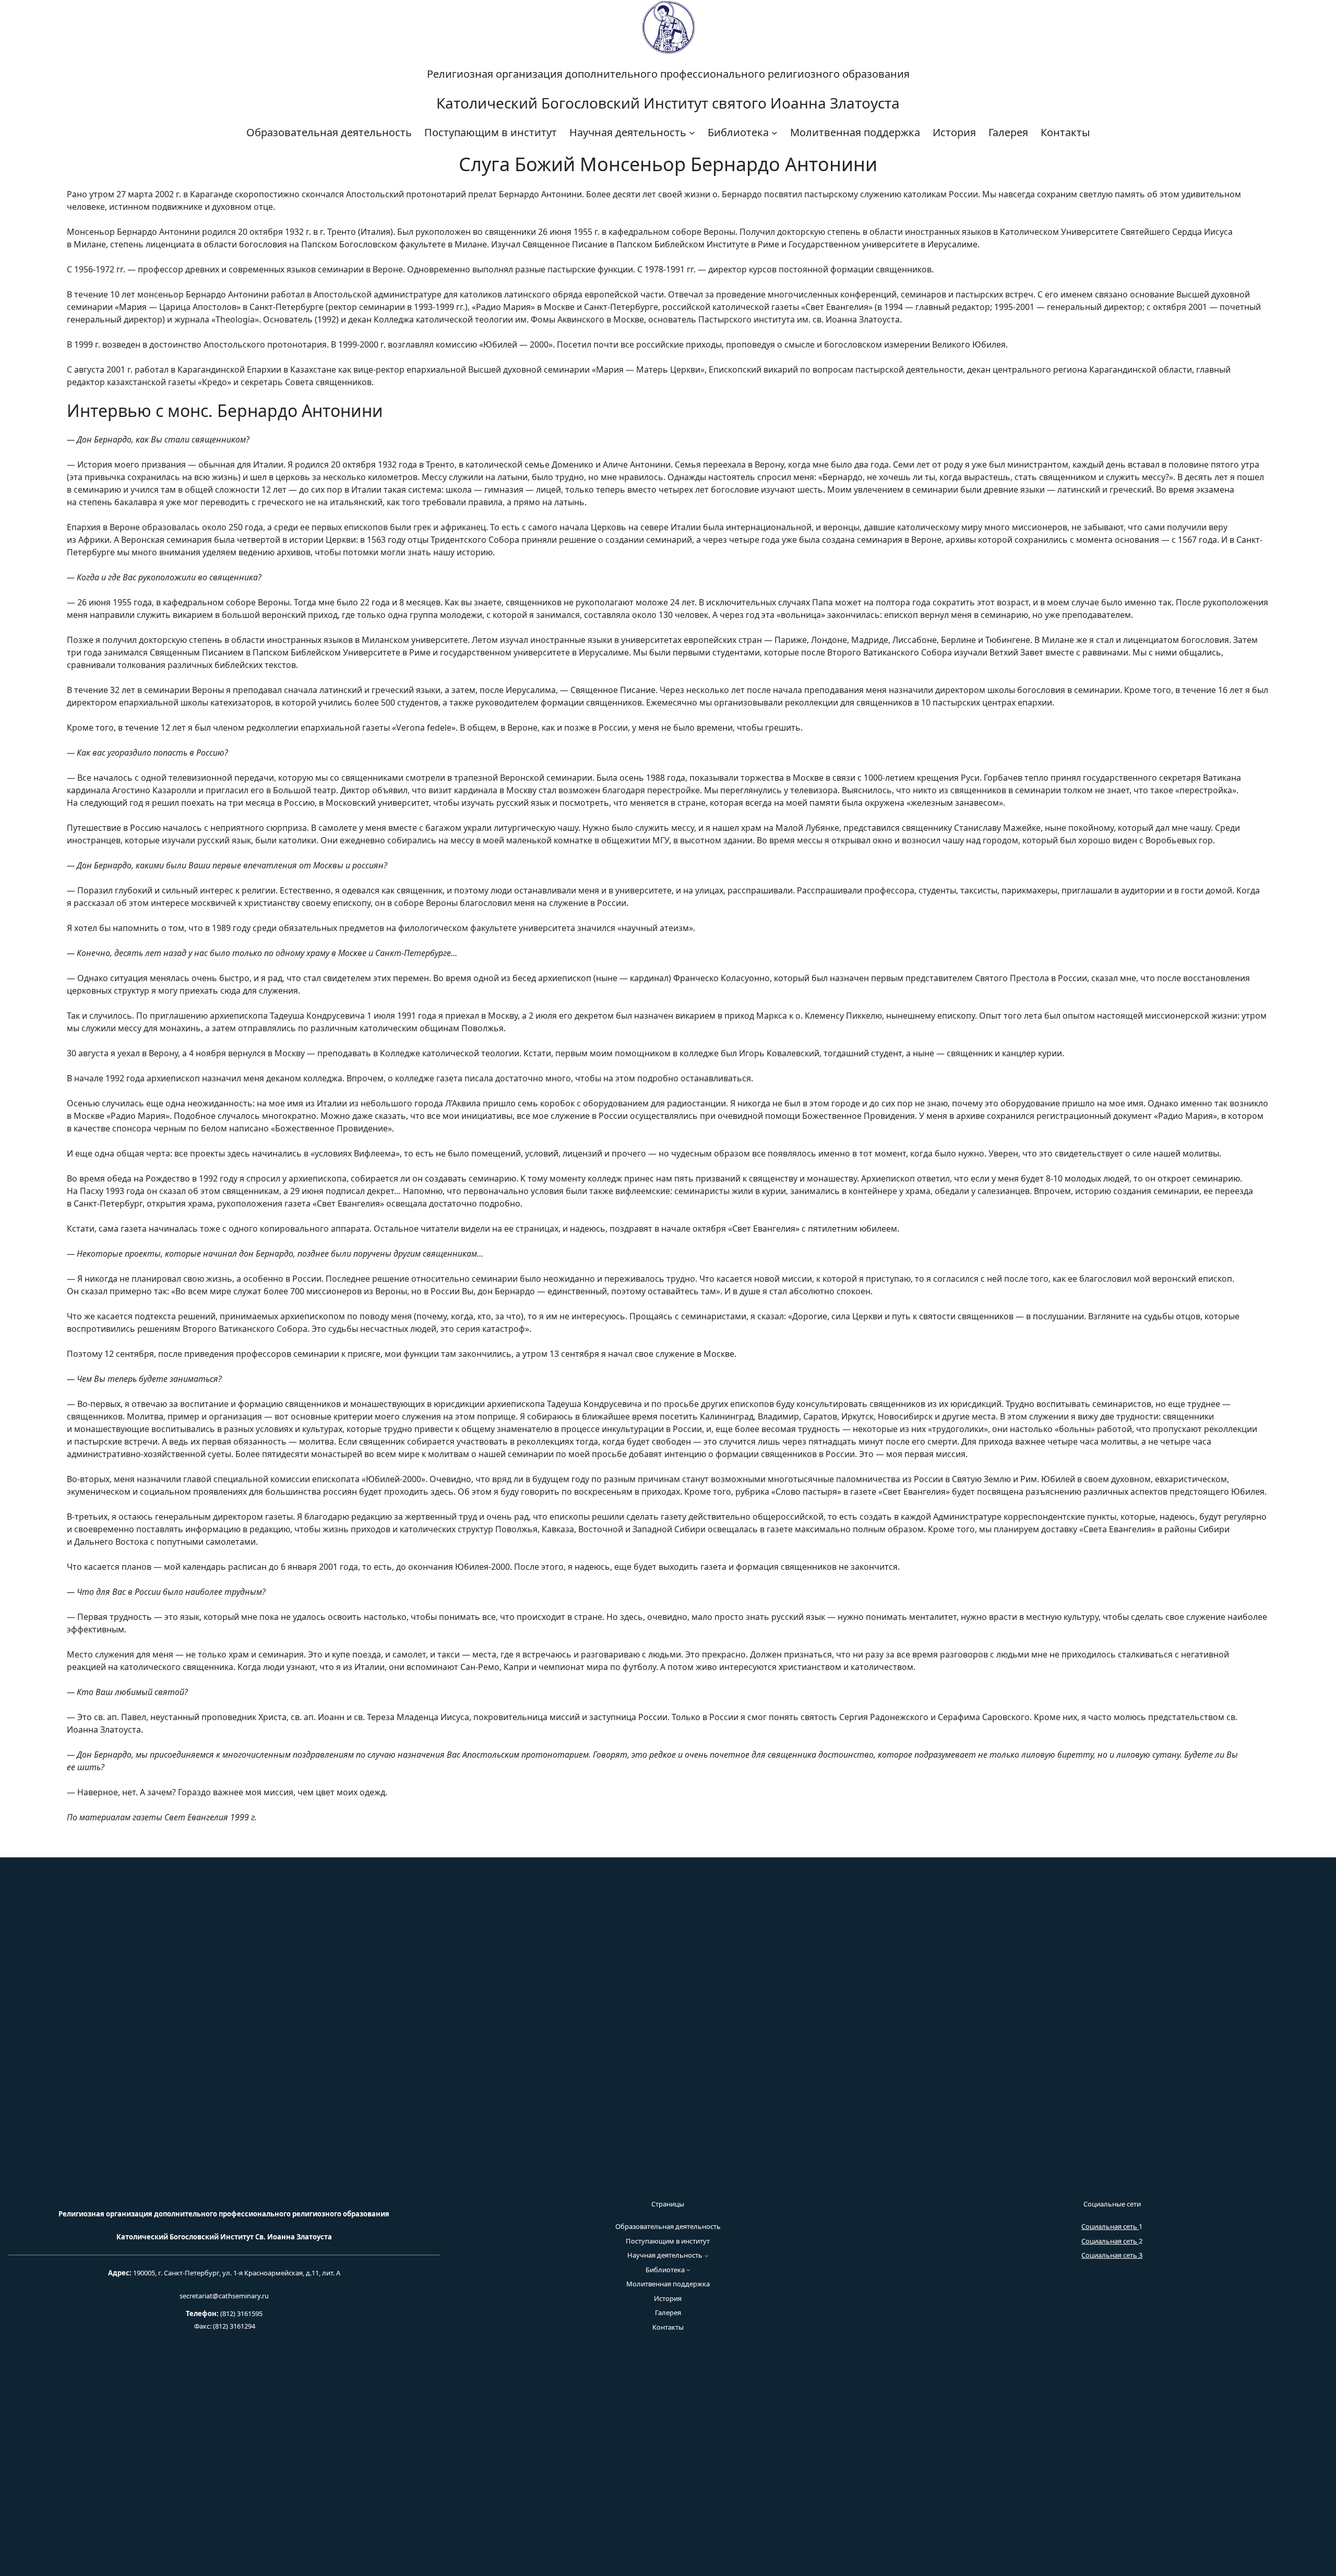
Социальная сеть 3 (1112, 2255)
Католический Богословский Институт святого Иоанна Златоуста (668, 103)
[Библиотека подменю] (774, 133)
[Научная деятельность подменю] (692, 133)
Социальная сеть (1110, 2226)
